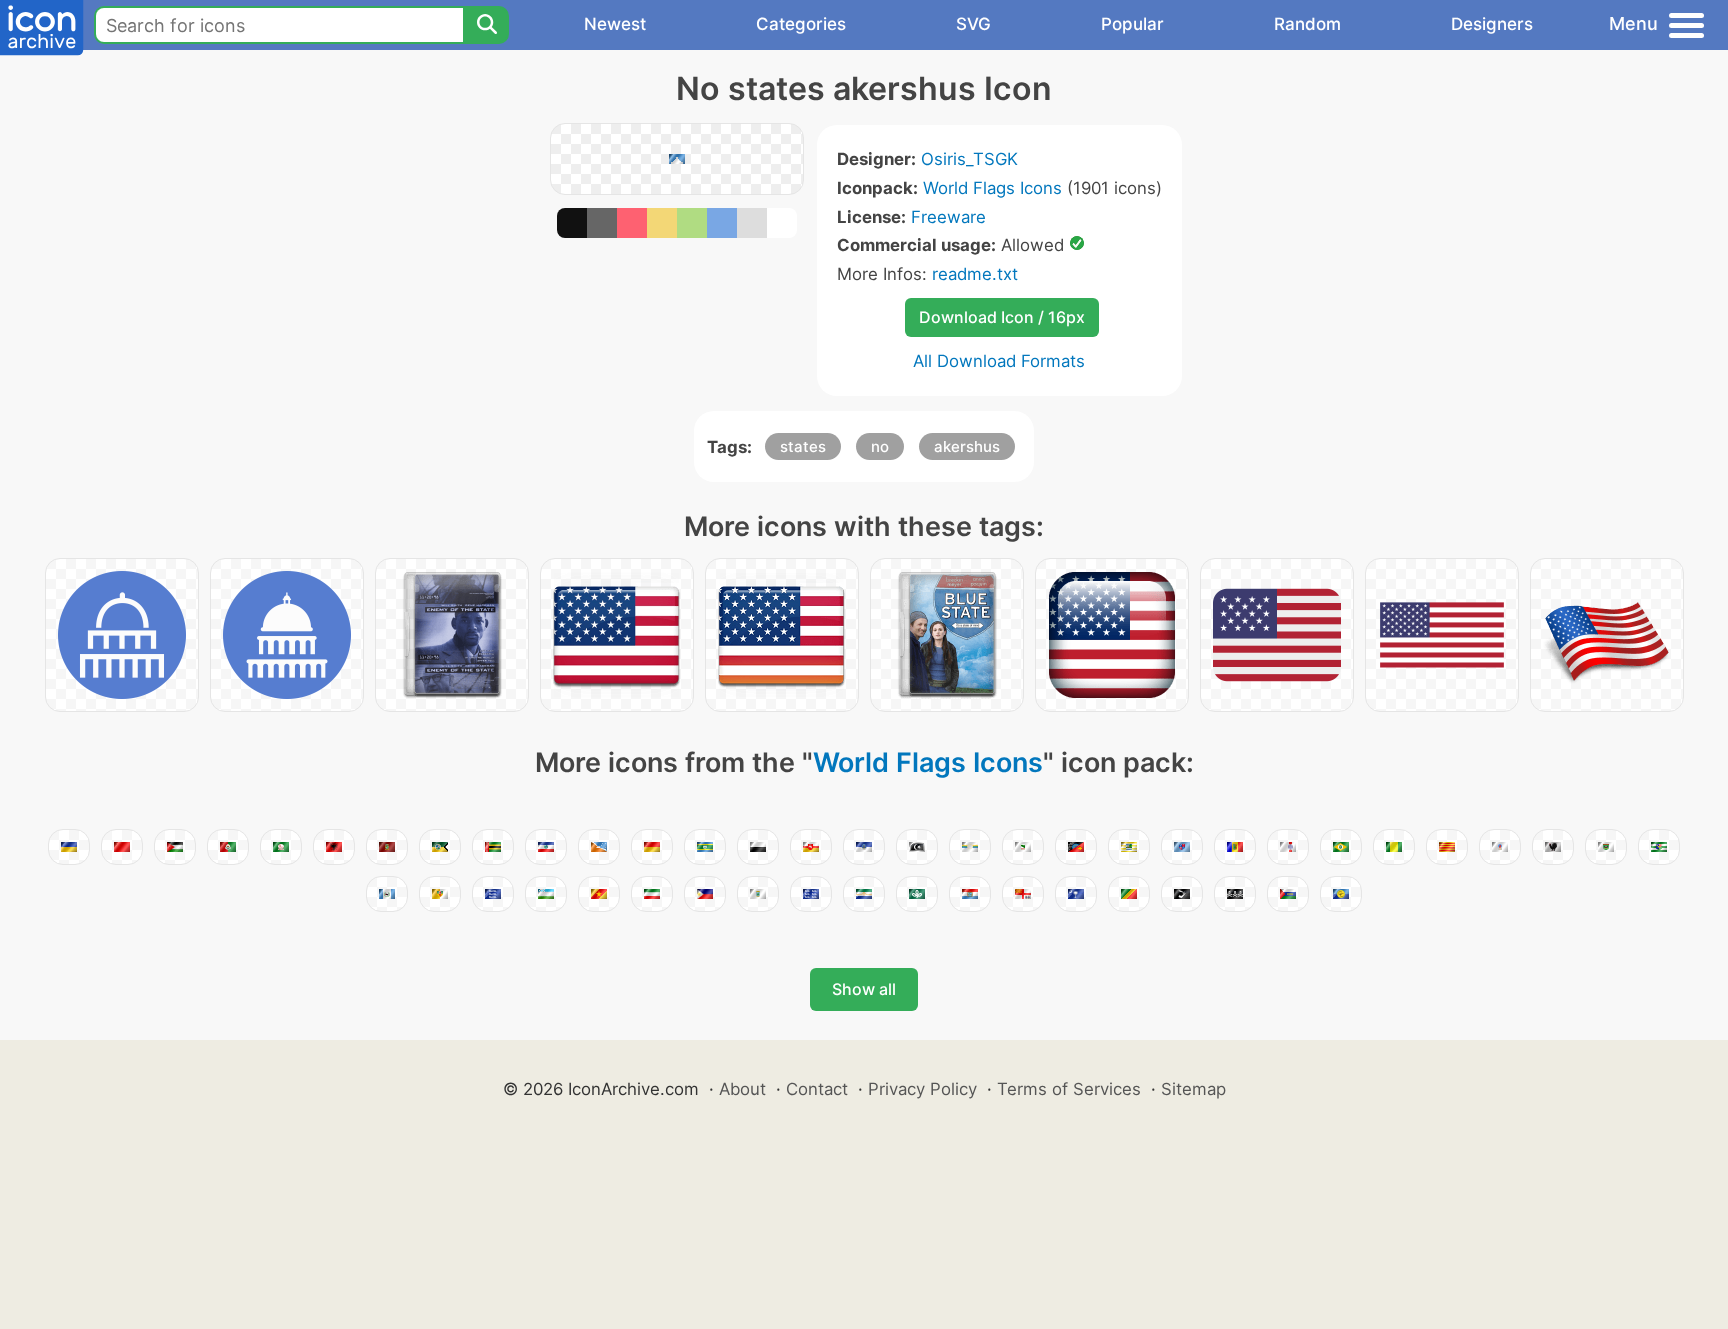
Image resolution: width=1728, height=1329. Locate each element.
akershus (967, 446)
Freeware (948, 217)
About (742, 1089)
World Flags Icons (992, 188)
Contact (817, 1089)
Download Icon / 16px (1002, 317)
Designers (1492, 24)
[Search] (486, 25)
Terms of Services (1069, 1089)
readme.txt (975, 274)
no (880, 446)
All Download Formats (999, 361)
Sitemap (1193, 1089)
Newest (615, 24)
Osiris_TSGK (969, 159)
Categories (801, 24)
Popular (1132, 24)
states (803, 446)
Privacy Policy (922, 1089)
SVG (973, 24)
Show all (864, 989)
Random (1307, 24)
